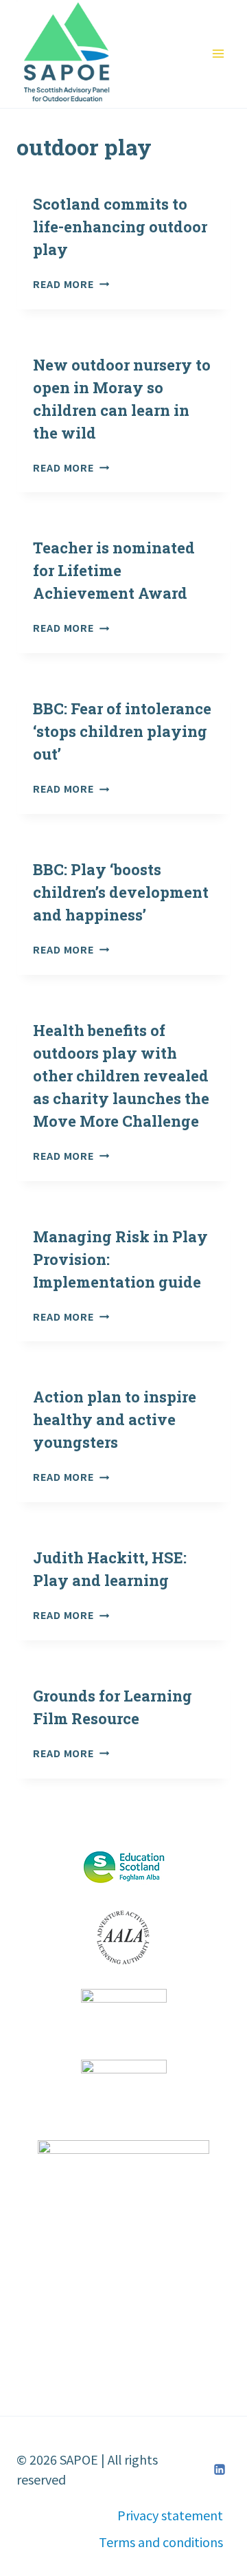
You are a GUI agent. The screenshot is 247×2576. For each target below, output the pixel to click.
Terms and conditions (161, 2542)
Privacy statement (170, 2515)
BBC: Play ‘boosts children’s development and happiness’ (121, 892)
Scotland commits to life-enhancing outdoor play (120, 227)
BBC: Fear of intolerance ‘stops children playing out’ (122, 731)
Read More (71, 284)
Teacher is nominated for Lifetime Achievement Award (114, 570)
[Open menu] (218, 54)
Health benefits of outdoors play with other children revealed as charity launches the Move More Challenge (121, 1076)
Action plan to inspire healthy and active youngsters (115, 1419)
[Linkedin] (220, 2469)
